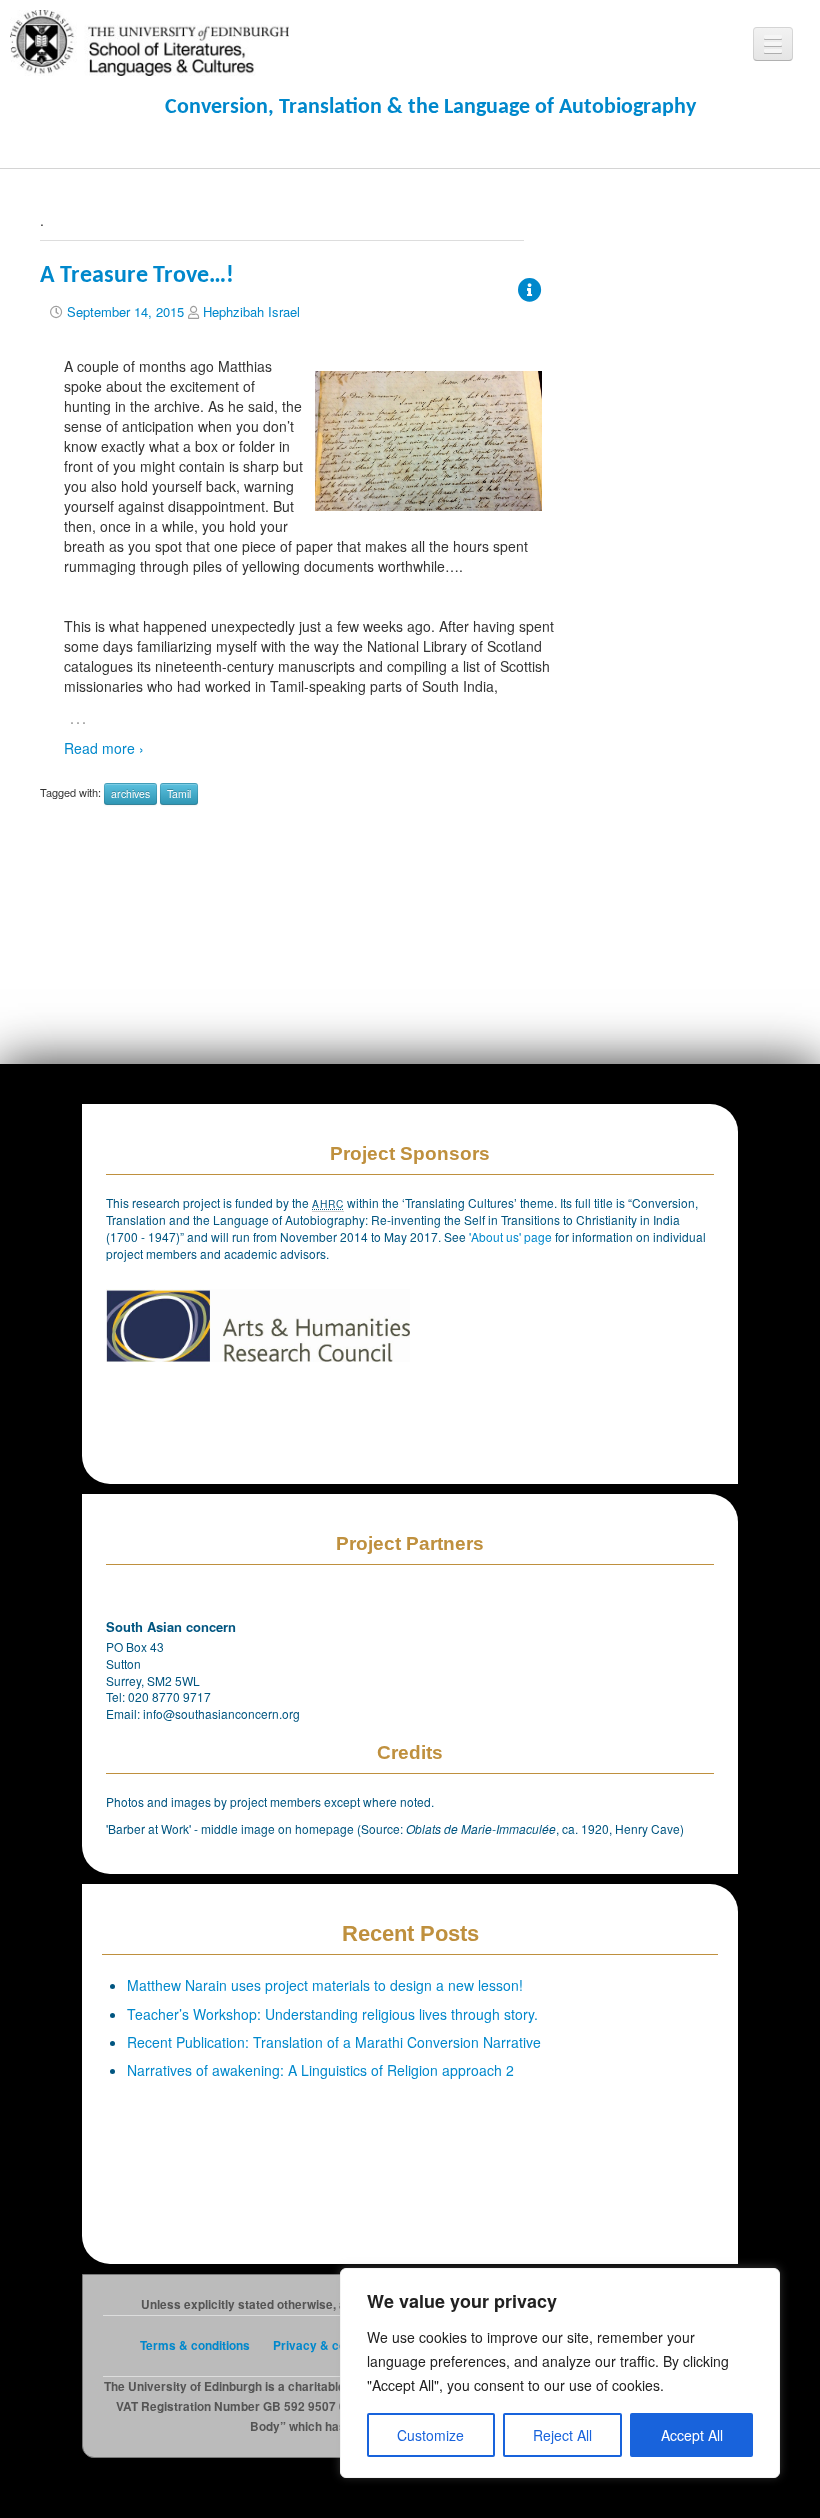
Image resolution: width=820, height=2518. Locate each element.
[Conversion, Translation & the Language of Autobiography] (149, 41)
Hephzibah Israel (251, 311)
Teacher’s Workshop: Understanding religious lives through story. (332, 2014)
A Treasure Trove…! (137, 276)
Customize (430, 2435)
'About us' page (512, 1236)
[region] (560, 2373)
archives (130, 793)
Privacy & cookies (325, 2345)
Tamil (179, 793)
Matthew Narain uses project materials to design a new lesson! (325, 1985)
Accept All (692, 2435)
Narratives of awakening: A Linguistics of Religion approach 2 (320, 2070)
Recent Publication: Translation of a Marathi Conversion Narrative (334, 2042)
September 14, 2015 (125, 311)
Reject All (562, 2435)
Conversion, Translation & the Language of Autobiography (430, 107)
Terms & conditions (195, 2345)
